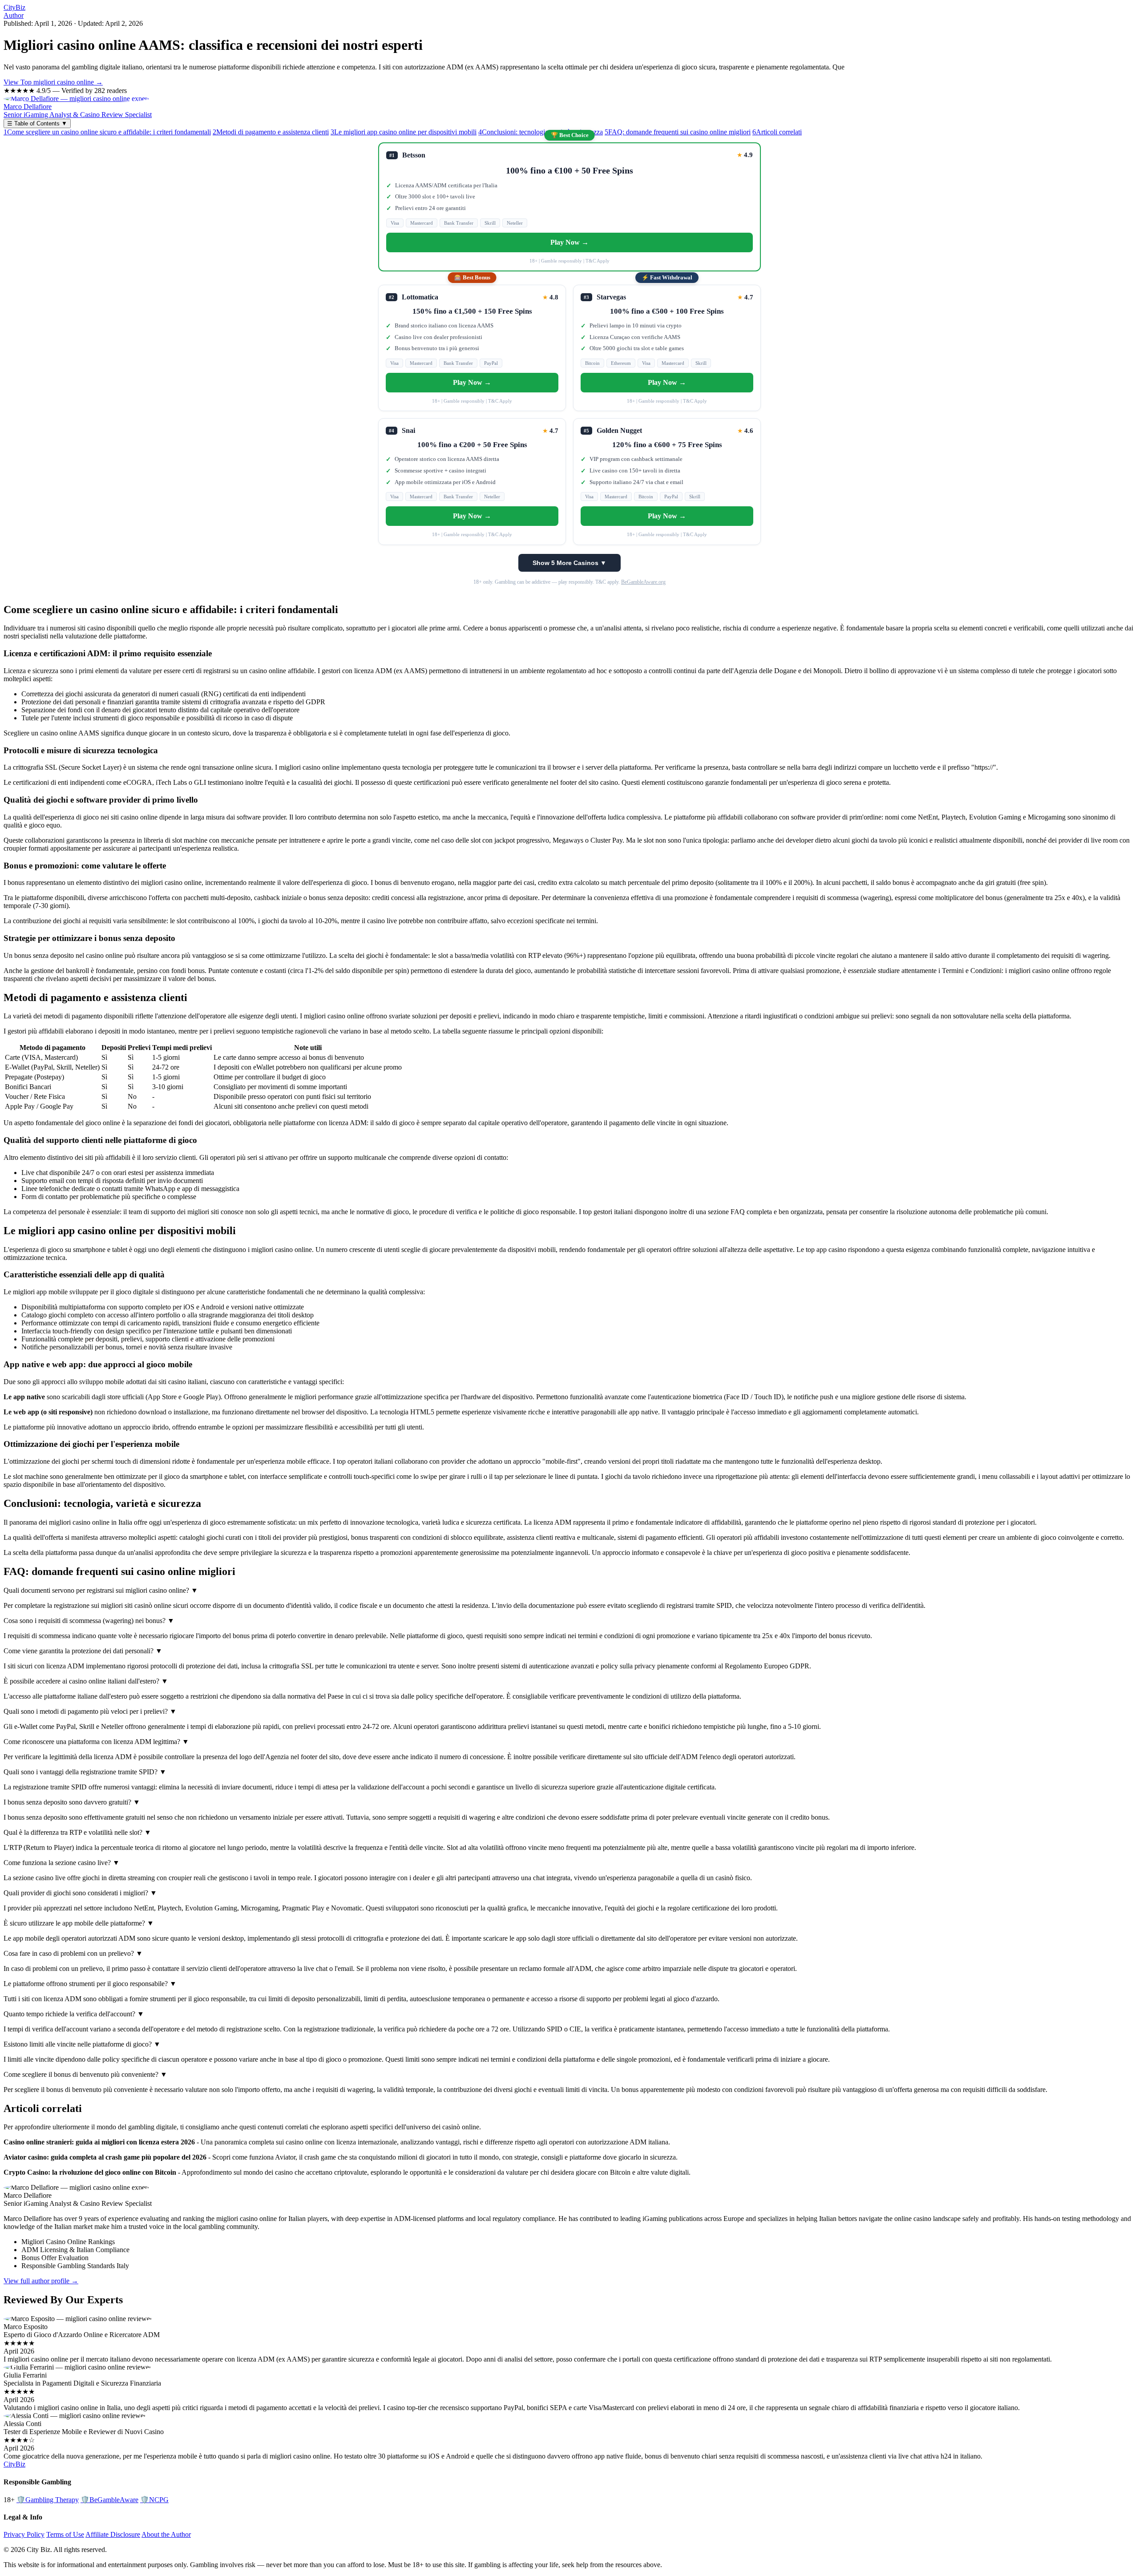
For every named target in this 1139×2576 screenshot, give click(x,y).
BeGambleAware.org (643, 582)
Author (14, 15)
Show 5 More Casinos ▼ (569, 563)
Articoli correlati (777, 132)
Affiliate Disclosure (113, 2534)
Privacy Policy (24, 2534)
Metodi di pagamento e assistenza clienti (271, 132)
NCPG (154, 2500)
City (14, 7)
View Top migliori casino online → (53, 82)
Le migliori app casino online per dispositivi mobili (404, 132)
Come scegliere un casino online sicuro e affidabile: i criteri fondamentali (107, 132)
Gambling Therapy (48, 2500)
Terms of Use (65, 2534)
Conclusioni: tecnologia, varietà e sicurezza (541, 132)
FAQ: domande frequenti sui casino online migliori (678, 132)
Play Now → (569, 242)
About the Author (166, 2534)
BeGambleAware (109, 2500)
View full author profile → (41, 2281)
